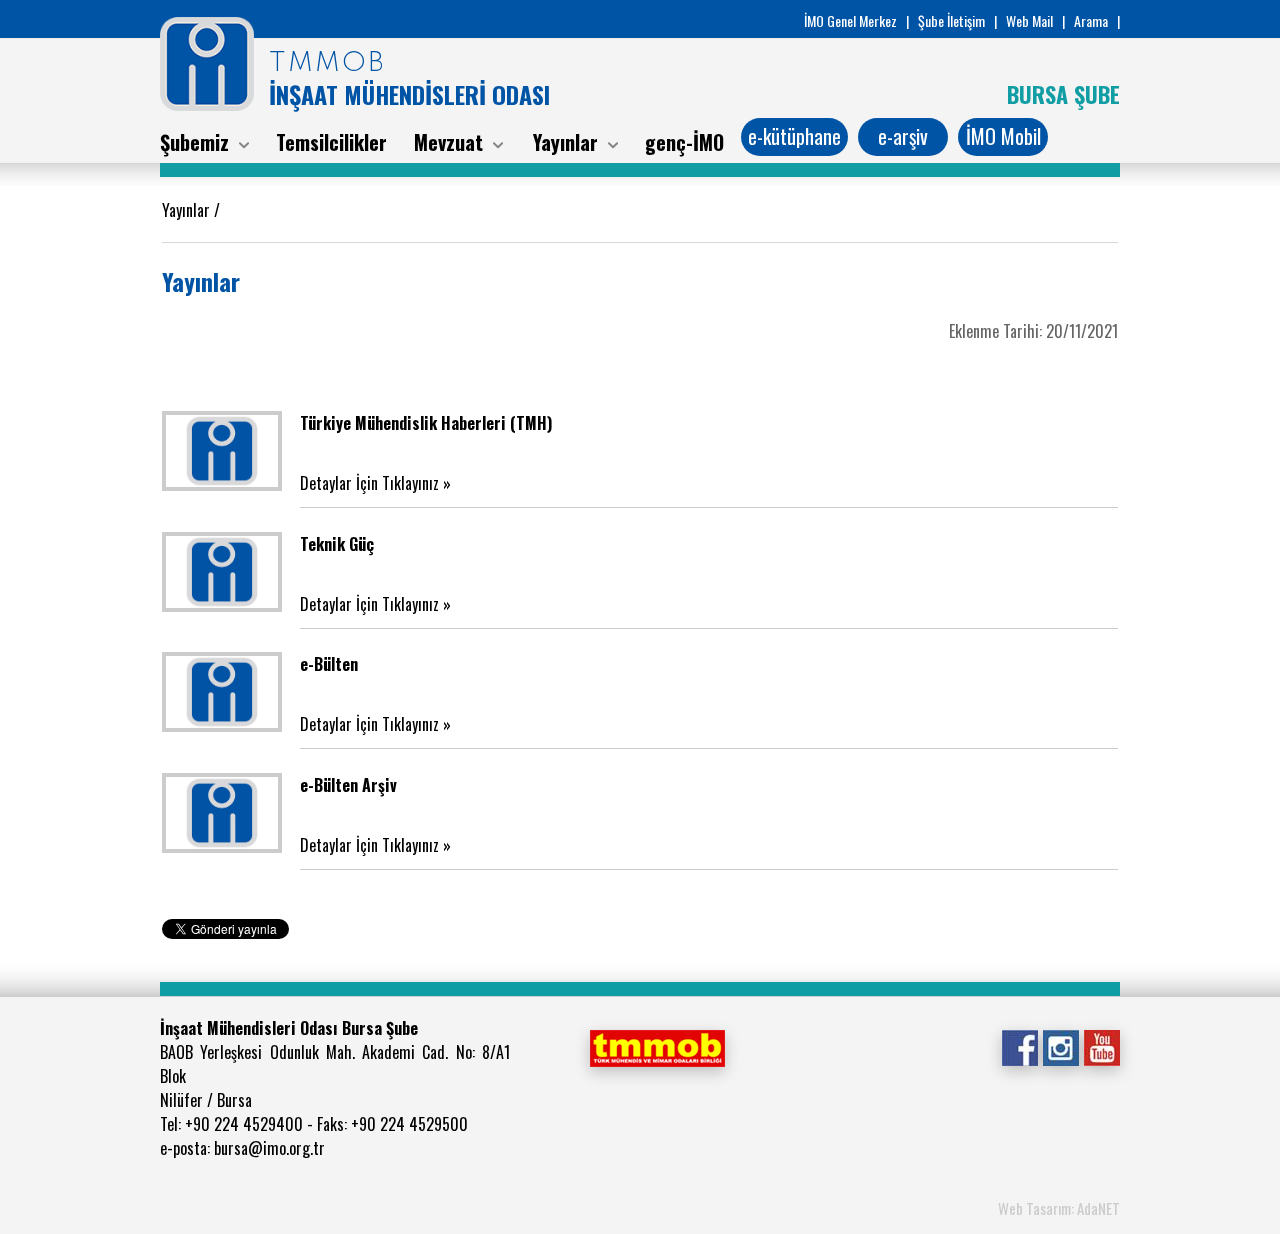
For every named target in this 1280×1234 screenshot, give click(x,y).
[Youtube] (1101, 1046)
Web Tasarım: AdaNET (1059, 1208)
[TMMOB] (657, 1046)
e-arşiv (903, 136)
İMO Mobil (1003, 136)
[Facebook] (1019, 1046)
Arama (1091, 20)
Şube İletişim (951, 20)
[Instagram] (1060, 1046)
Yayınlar (188, 210)
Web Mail (1029, 20)
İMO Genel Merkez (850, 20)
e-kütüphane (794, 136)
